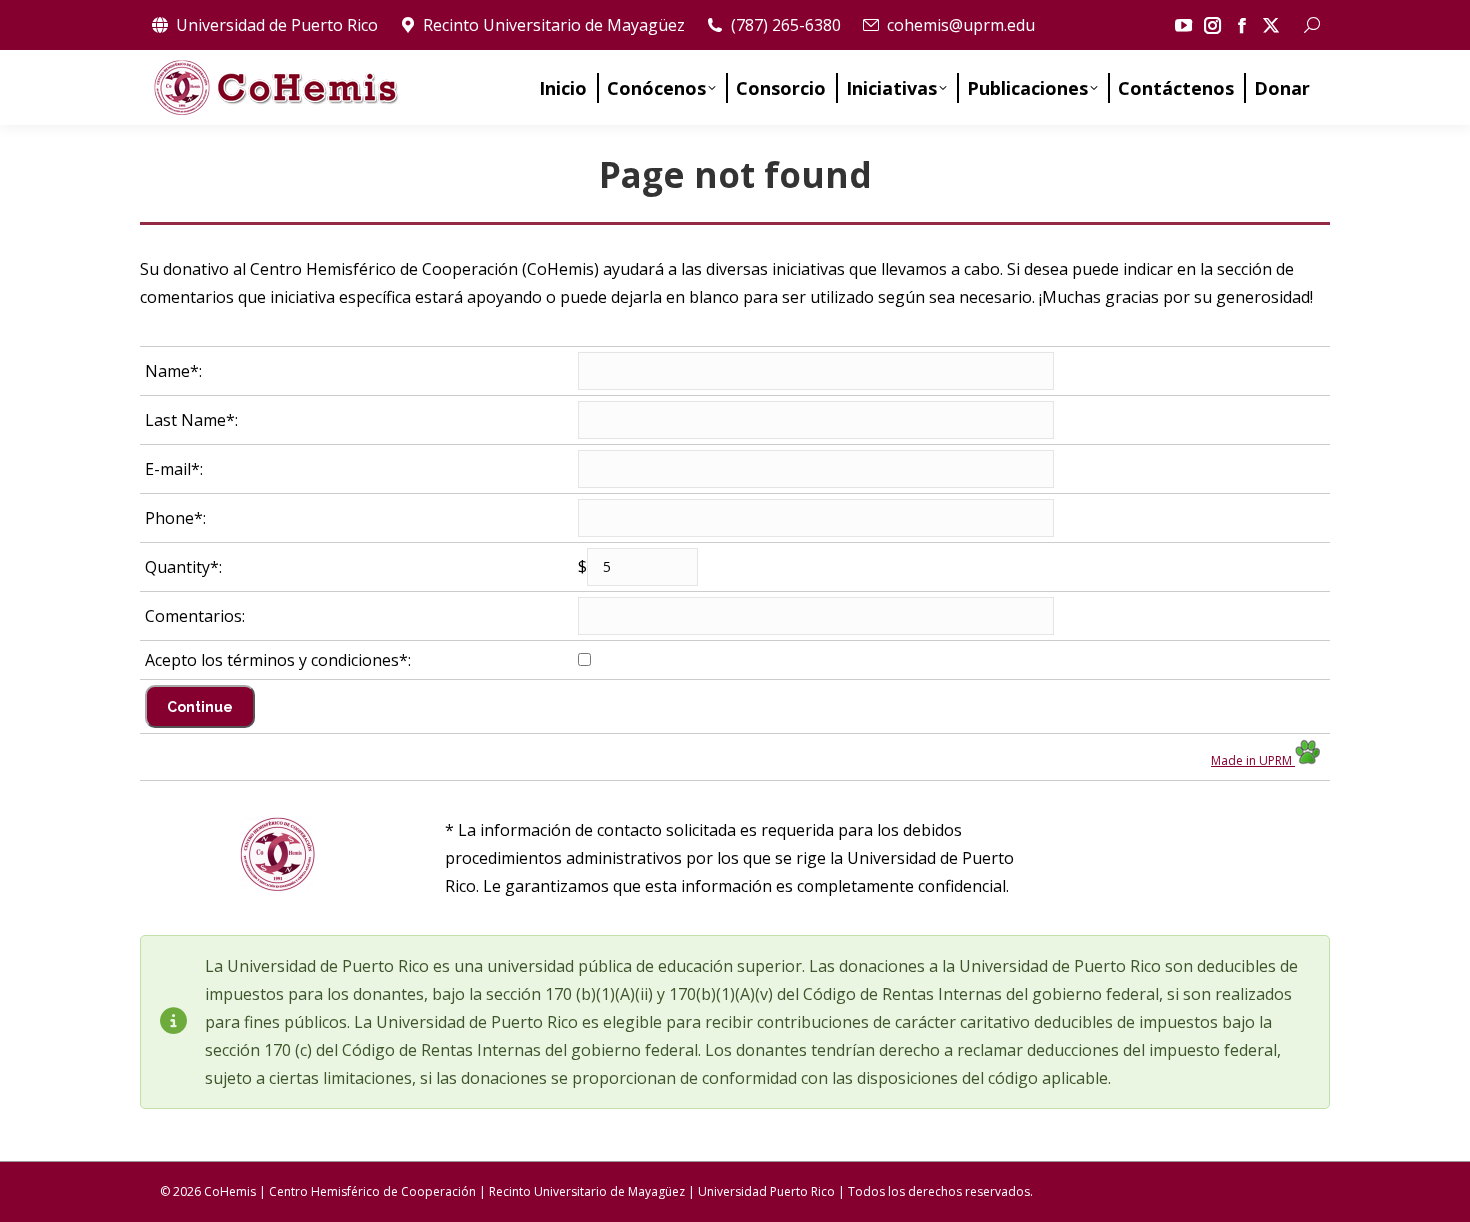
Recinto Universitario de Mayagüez (554, 25)
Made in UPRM (1253, 760)
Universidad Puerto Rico (766, 1191)
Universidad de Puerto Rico (277, 25)
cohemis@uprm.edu (961, 25)
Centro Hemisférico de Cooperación (372, 1191)
